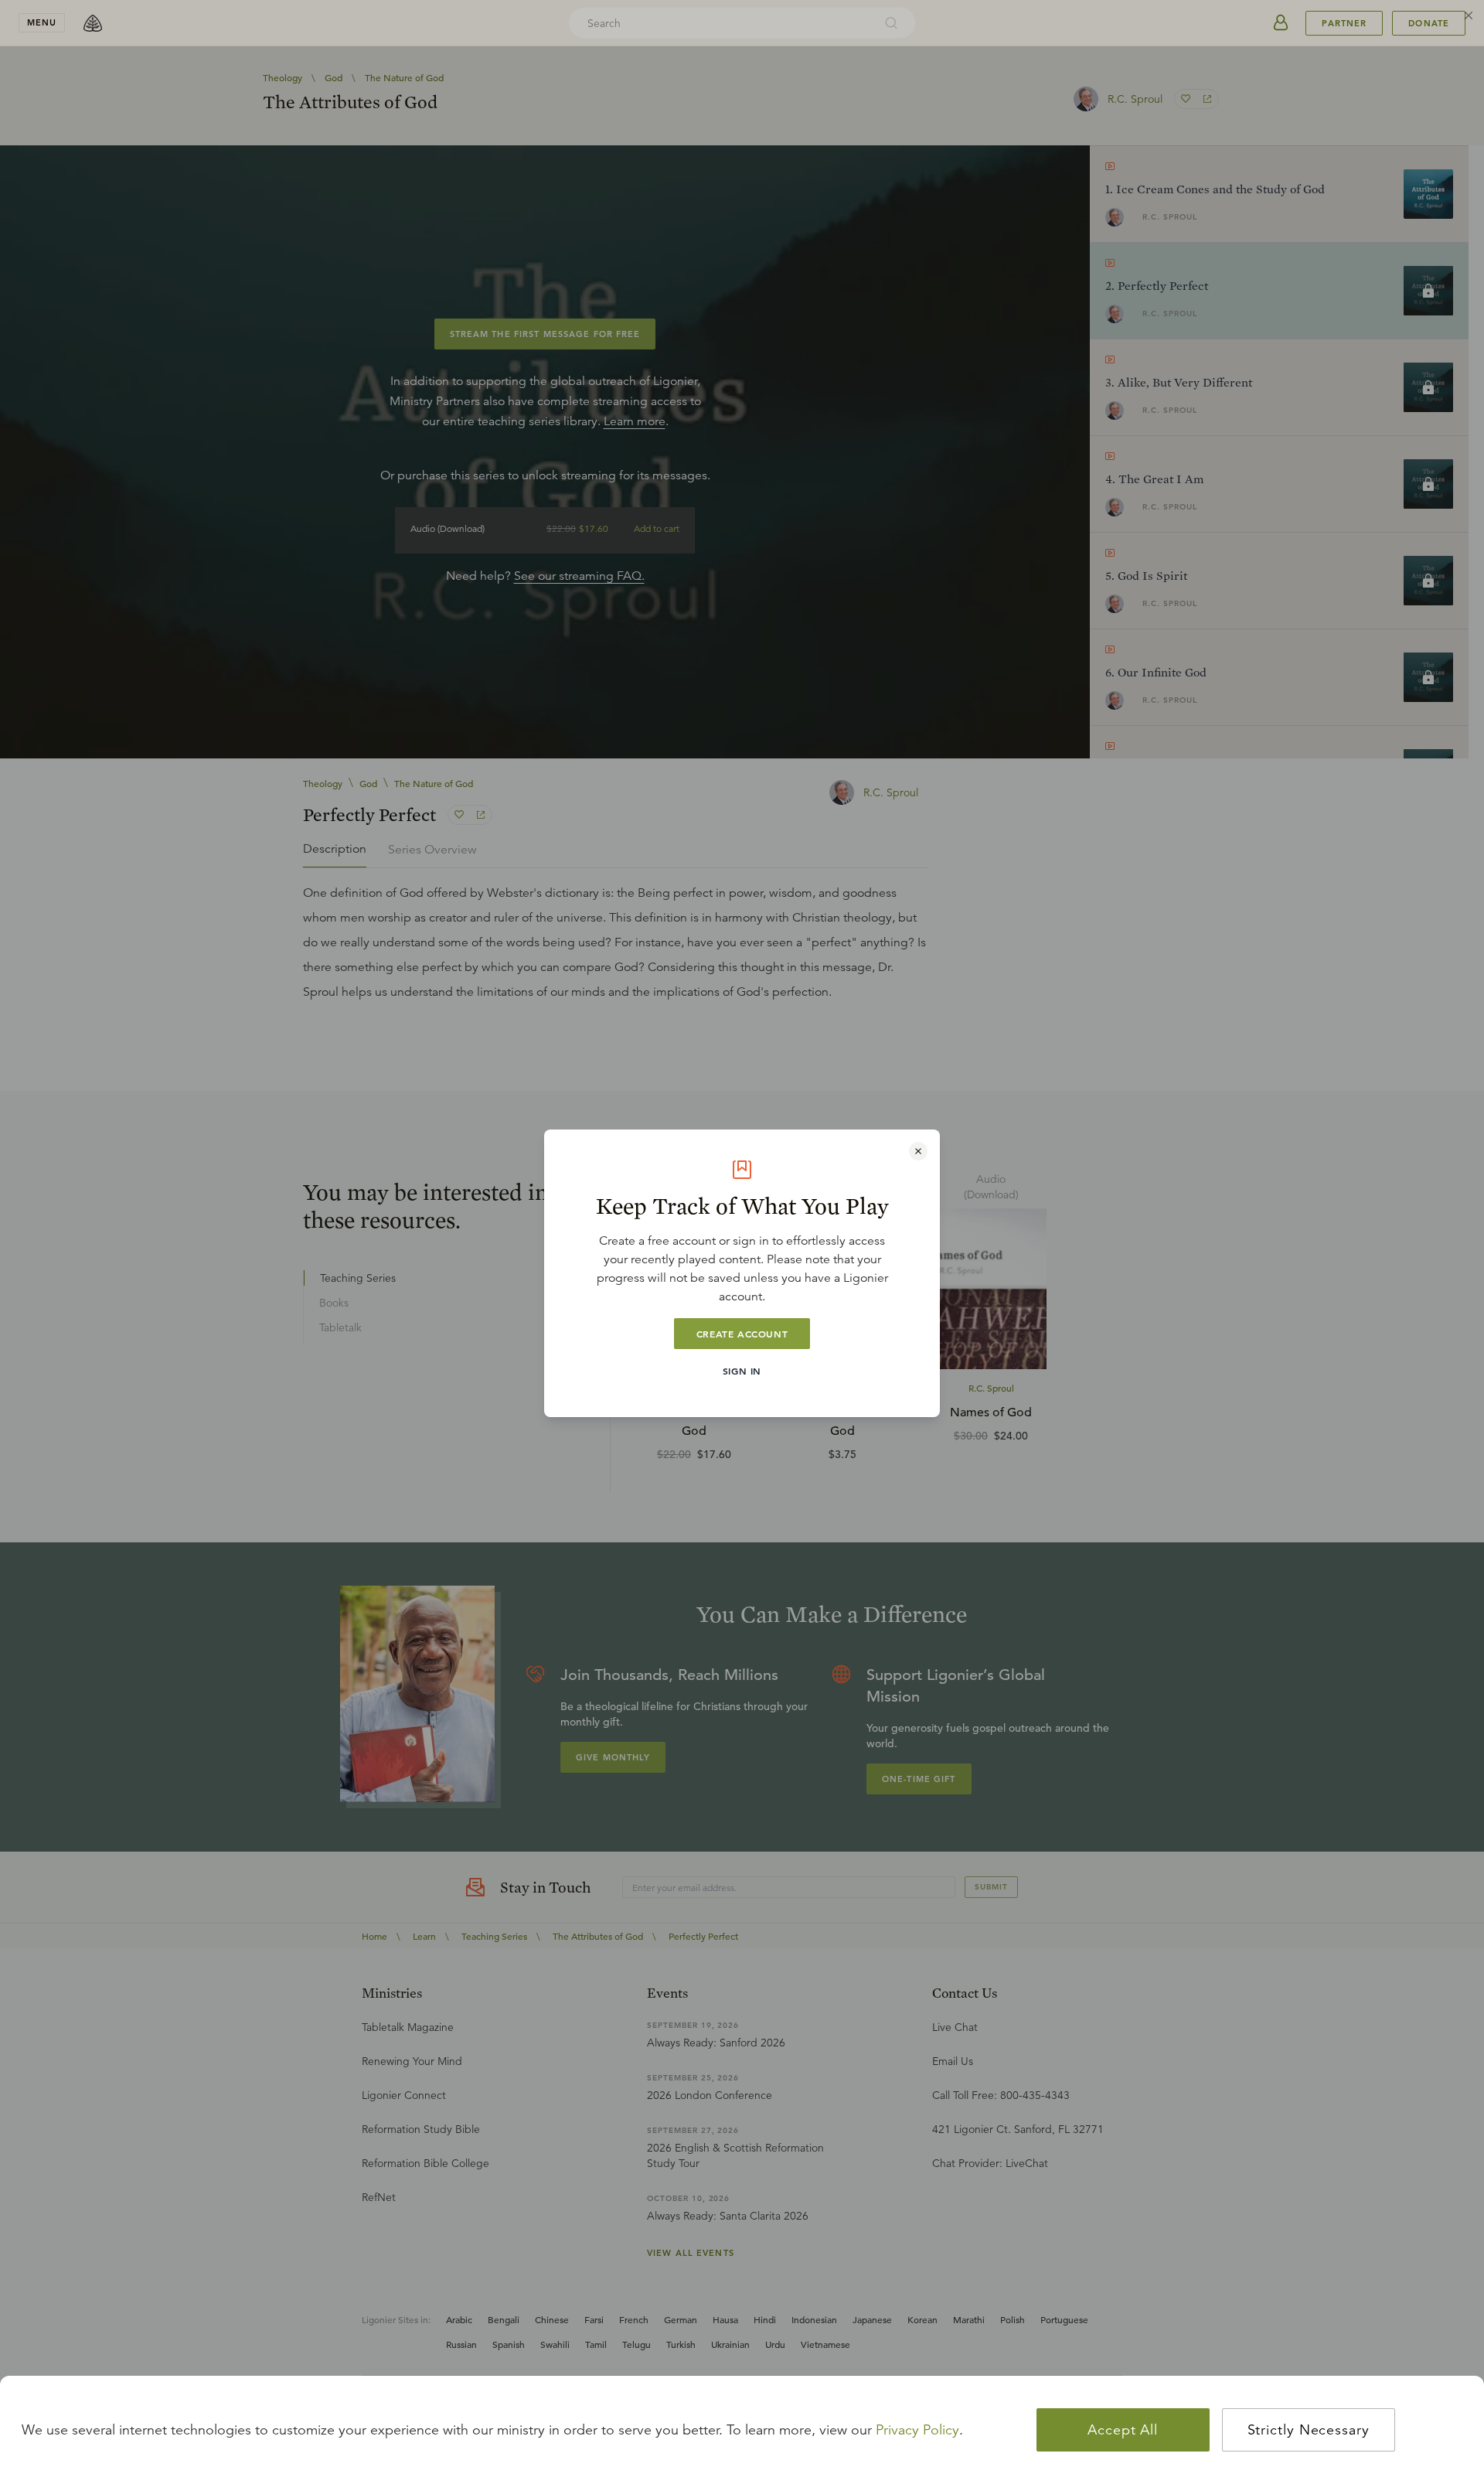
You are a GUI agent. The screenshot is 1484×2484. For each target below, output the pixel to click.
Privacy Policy (917, 2430)
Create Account (742, 1334)
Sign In (742, 1371)
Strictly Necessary (1309, 2430)
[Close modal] (918, 1151)
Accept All (1123, 2430)
